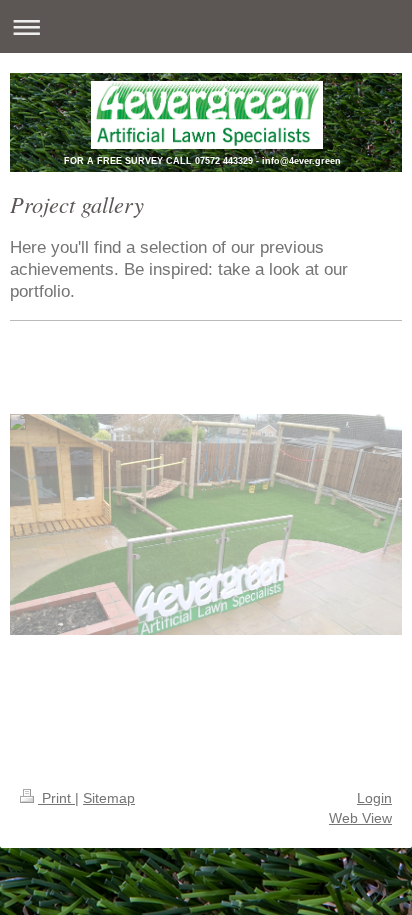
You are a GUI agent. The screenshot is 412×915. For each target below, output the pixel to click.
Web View (360, 818)
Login (374, 798)
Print (56, 798)
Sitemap (109, 798)
